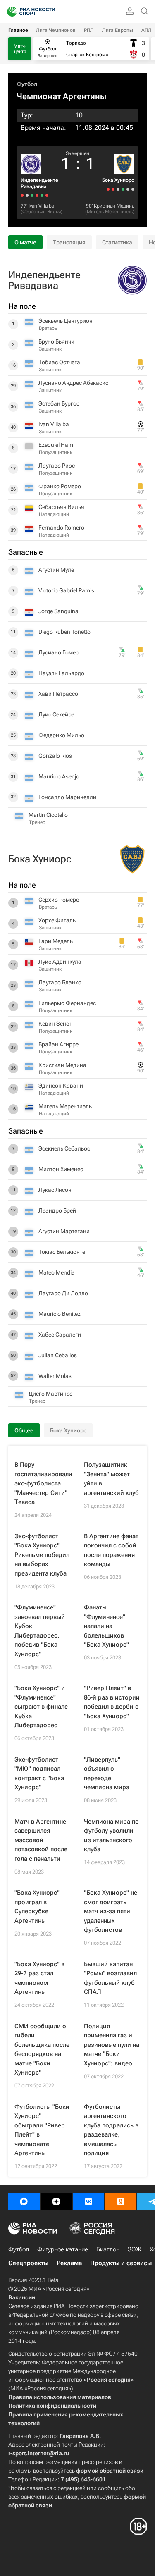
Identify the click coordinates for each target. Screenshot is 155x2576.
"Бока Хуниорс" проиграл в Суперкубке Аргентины (37, 1907)
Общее (24, 1430)
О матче (25, 242)
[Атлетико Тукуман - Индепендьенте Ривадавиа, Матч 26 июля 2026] (27, 195)
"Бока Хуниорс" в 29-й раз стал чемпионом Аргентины (39, 1978)
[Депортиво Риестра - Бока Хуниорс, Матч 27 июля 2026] (113, 189)
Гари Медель (56, 941)
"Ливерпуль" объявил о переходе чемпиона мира (107, 1774)
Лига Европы (118, 30)
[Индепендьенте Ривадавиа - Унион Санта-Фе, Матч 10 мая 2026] (22, 195)
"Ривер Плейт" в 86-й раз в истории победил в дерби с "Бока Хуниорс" (112, 1702)
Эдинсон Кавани (61, 1086)
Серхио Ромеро (59, 900)
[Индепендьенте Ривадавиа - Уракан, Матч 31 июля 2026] (32, 195)
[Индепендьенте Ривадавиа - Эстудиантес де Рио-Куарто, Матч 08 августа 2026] (42, 195)
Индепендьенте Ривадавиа (39, 183)
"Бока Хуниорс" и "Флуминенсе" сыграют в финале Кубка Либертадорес (41, 1707)
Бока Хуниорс (118, 180)
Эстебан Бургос (59, 403)
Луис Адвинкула (60, 962)
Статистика (117, 242)
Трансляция (69, 242)
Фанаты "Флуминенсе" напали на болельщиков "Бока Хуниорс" (106, 1626)
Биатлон (108, 2249)
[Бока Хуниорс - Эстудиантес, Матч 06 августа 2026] (123, 189)
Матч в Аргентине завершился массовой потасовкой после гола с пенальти (41, 1840)
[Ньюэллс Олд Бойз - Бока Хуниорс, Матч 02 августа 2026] (118, 189)
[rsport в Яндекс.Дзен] (56, 2201)
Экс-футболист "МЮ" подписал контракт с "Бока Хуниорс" (39, 1774)
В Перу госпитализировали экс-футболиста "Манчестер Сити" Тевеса (43, 1483)
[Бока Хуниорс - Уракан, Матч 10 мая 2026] (108, 189)
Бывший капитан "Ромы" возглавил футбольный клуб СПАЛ (110, 1978)
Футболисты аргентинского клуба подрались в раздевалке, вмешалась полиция (111, 2130)
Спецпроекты (28, 2263)
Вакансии (22, 2297)
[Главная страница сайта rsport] (50, 12)
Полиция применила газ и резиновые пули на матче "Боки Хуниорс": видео (112, 2045)
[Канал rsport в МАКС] (24, 2201)
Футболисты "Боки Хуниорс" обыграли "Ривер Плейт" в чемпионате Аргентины (42, 2130)
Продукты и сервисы (121, 2263)
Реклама (69, 2263)
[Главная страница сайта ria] (9, 12)
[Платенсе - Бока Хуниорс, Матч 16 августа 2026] (133, 189)
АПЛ (147, 30)
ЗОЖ (135, 2249)
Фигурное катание (63, 2249)
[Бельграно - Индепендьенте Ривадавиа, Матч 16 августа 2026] (47, 195)
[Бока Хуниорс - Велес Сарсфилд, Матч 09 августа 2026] (128, 189)
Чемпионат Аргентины (61, 96)
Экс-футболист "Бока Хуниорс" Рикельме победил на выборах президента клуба (42, 1555)
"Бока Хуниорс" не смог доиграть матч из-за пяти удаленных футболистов (111, 1911)
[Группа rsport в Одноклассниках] (121, 2201)
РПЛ (89, 30)
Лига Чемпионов (56, 30)
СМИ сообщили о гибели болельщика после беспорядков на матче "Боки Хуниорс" (42, 2050)
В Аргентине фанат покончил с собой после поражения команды (111, 1550)
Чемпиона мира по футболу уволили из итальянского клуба (111, 1836)
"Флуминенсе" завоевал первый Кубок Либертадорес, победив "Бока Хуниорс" (40, 1631)
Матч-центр (20, 49)
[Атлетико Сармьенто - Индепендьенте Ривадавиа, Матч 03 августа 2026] (37, 195)
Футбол (27, 84)
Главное (18, 30)
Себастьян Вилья (42, 212)
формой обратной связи (110, 2471)
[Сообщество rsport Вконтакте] (88, 2201)
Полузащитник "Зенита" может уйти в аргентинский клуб (111, 1479)
